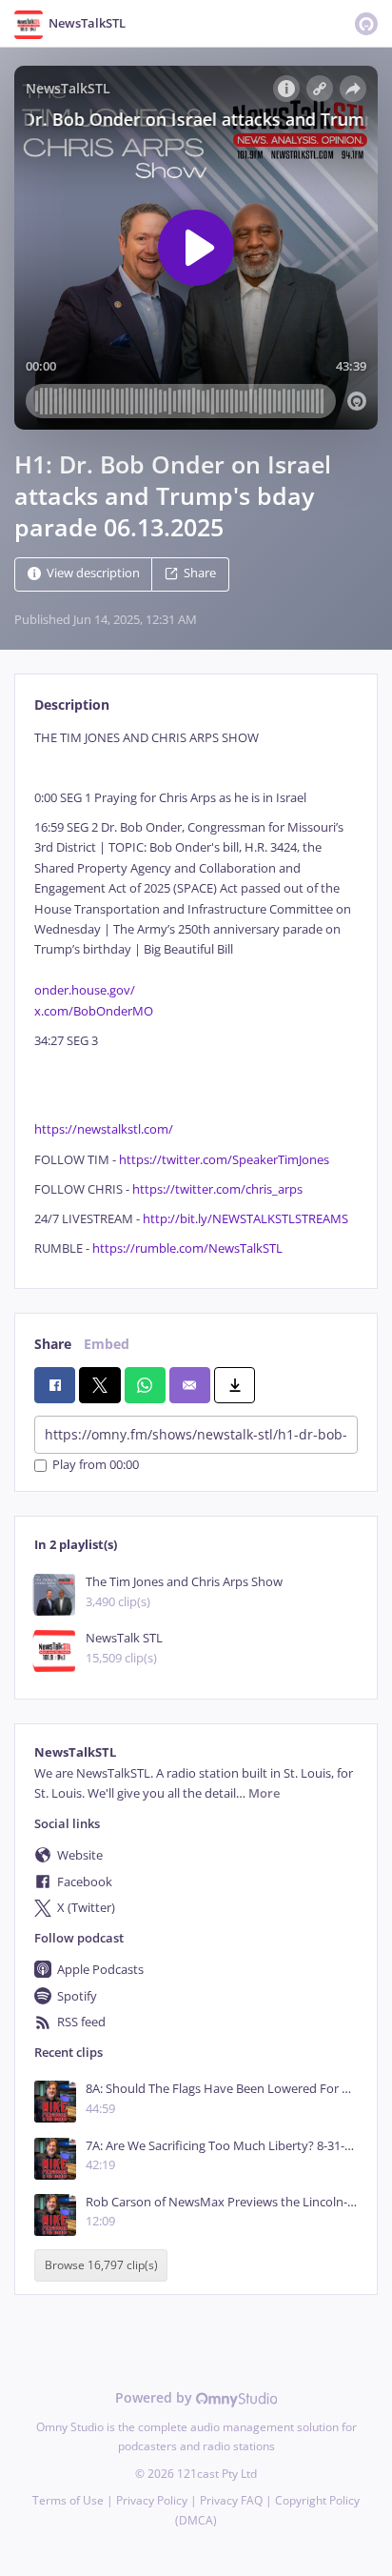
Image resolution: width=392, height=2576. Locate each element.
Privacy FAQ (231, 2500)
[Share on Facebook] (55, 1385)
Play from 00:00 (96, 1466)
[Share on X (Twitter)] (99, 1385)
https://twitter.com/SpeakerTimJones (224, 1160)
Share (200, 574)
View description (93, 574)
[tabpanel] (196, 993)
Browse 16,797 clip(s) (101, 2265)
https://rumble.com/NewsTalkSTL (187, 1248)
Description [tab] (72, 704)
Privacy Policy (152, 2500)
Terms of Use (68, 2500)
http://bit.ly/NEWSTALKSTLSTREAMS (245, 1219)
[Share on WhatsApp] (145, 1385)
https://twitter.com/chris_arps (217, 1189)
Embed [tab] (107, 1344)
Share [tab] (53, 1344)
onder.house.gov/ (85, 990)
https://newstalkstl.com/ (104, 1129)
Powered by (156, 2397)
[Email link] (190, 1385)
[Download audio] (235, 1385)
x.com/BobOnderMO (94, 1011)
